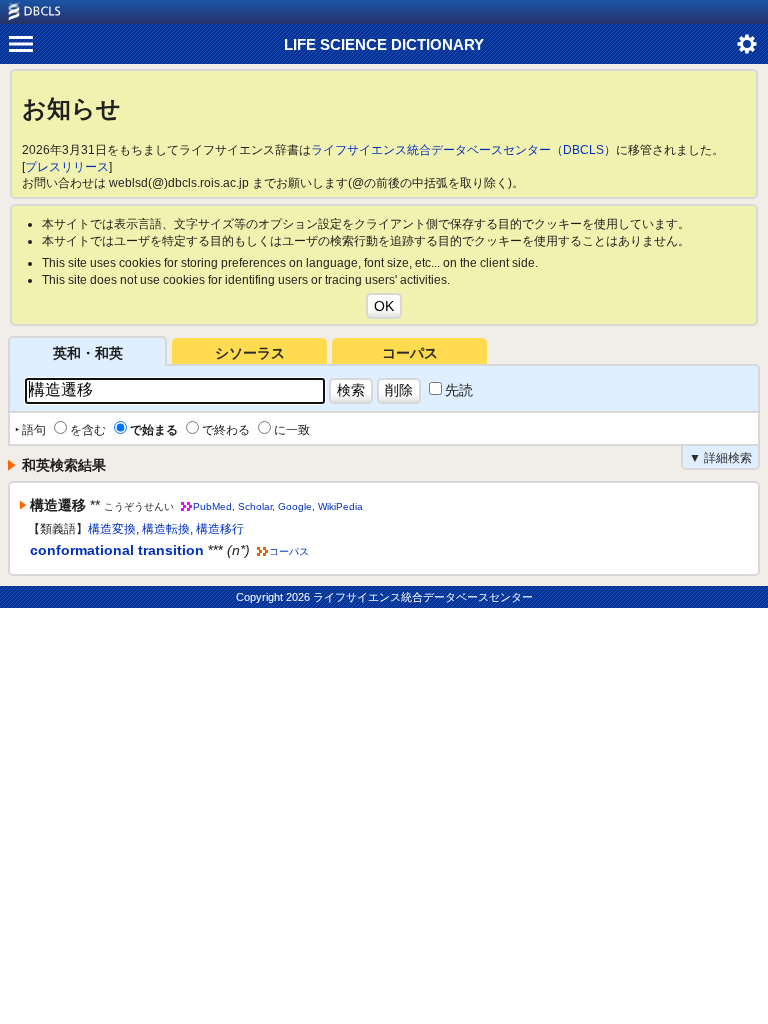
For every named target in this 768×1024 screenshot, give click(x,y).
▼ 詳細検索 (720, 458)
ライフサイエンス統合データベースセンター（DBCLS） (463, 150)
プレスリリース (67, 167)
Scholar (255, 506)
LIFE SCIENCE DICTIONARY (384, 44)
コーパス (410, 353)
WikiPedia (340, 506)
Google (295, 506)
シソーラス (250, 353)
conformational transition (117, 550)
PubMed (212, 506)
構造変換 (112, 529)
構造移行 (220, 529)
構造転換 (166, 529)
